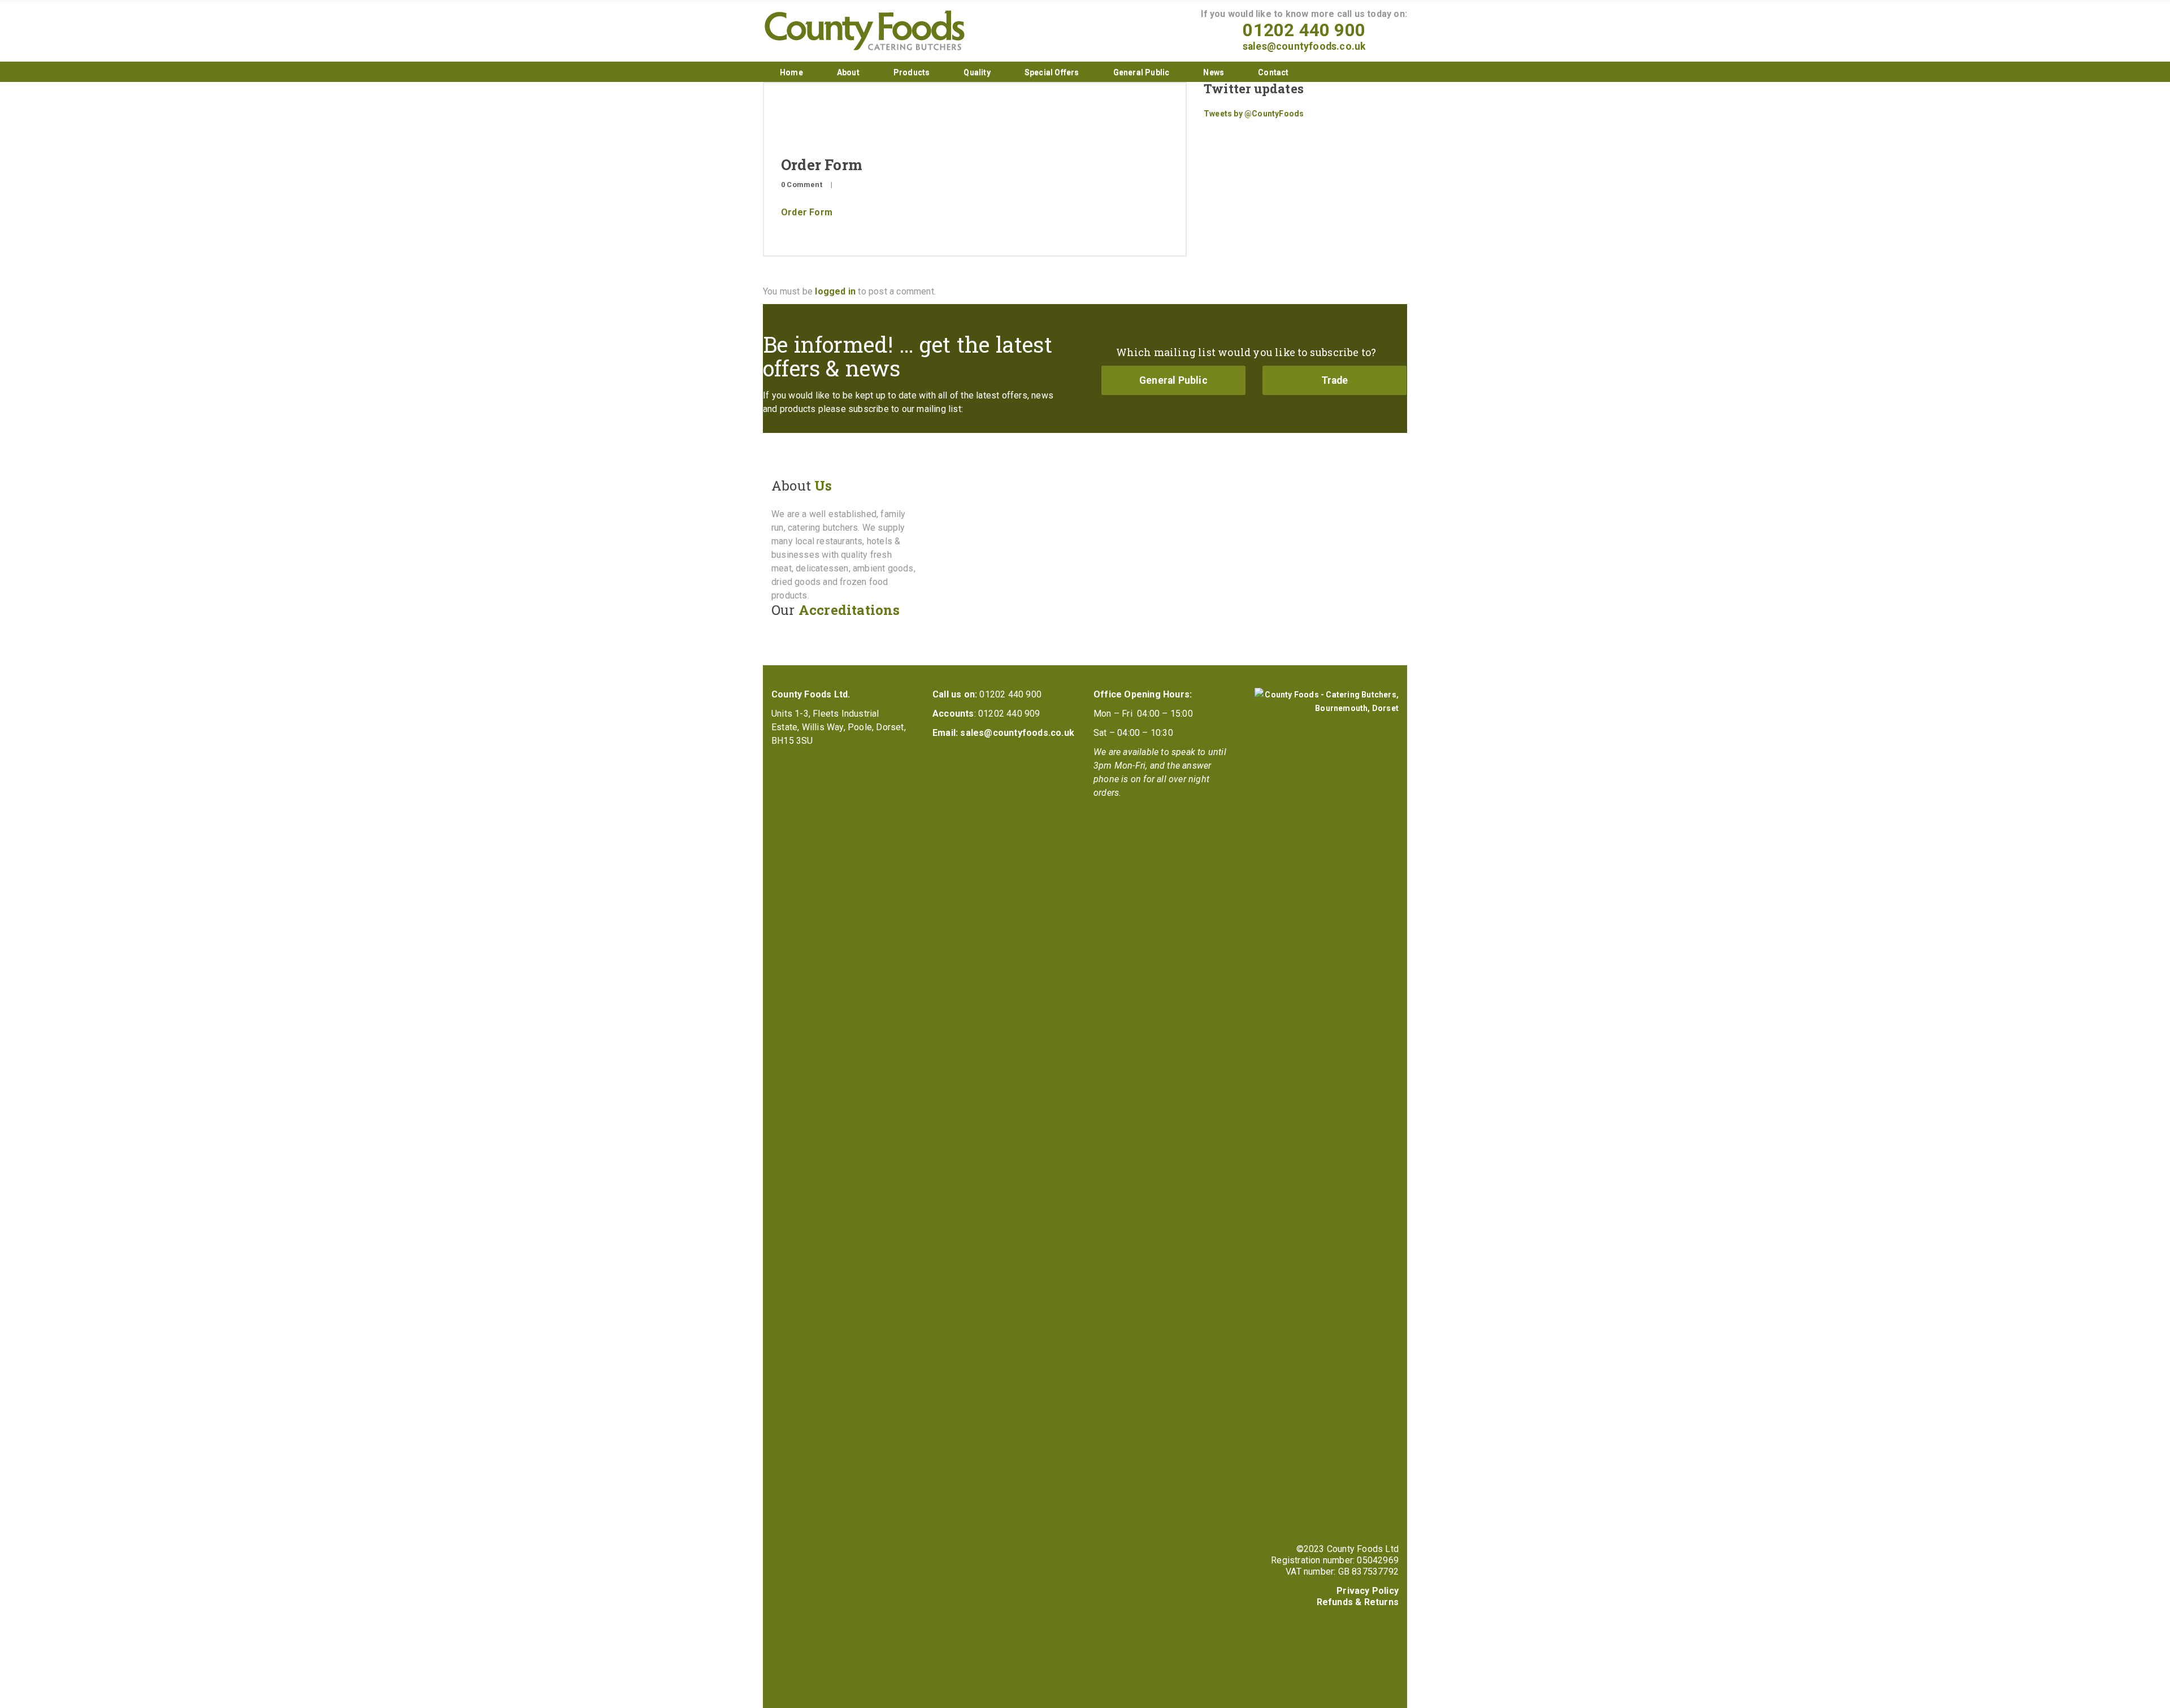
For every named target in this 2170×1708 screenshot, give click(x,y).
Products (912, 72)
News (1214, 72)
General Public (1142, 72)
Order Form (807, 212)
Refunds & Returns (1358, 1602)
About (848, 72)
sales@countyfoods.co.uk (1304, 46)
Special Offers (1052, 72)
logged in (835, 291)
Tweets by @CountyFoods (1254, 114)
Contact (1273, 72)
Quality (977, 72)
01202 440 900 (1304, 30)
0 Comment (802, 185)
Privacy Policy (1368, 1591)
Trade (1335, 380)
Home (791, 72)
